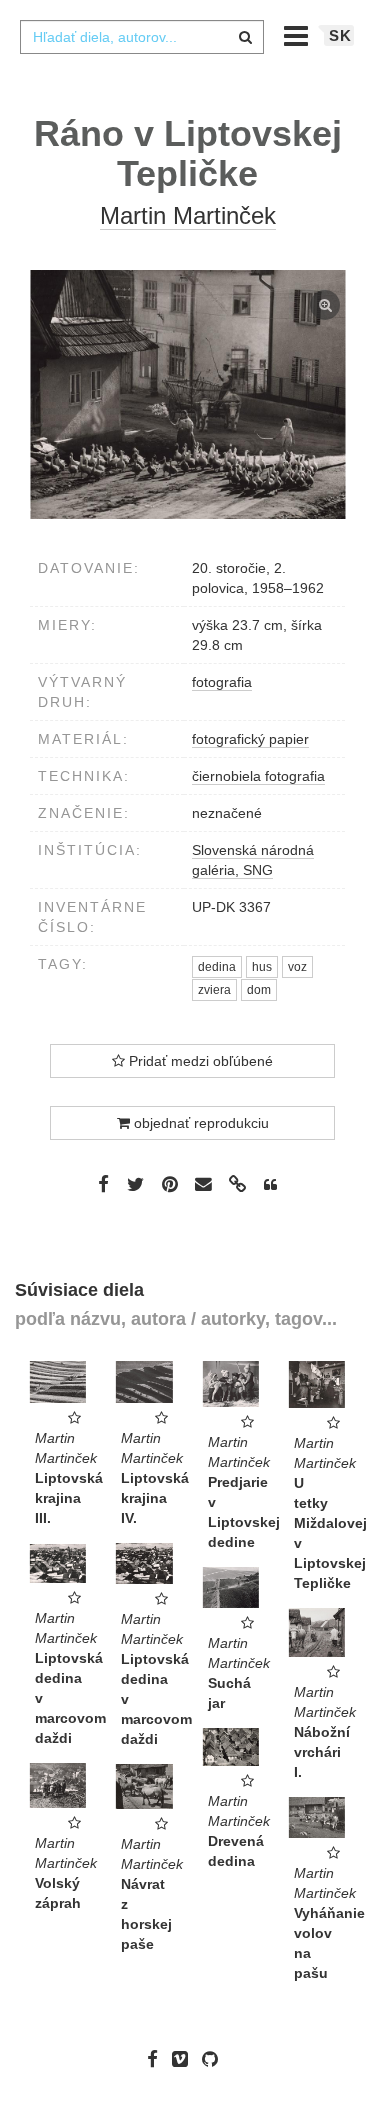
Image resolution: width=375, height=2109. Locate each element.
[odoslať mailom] (204, 1184)
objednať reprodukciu (199, 1123)
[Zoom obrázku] (187, 395)
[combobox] (142, 37)
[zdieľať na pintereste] (170, 1184)
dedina (217, 967)
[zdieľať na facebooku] (103, 1184)
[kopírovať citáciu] (270, 1185)
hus (262, 967)
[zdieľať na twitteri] (135, 1184)
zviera (214, 990)
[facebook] (157, 2058)
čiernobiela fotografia (258, 776)
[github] (215, 2058)
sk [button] (340, 35)
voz (297, 967)
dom (259, 990)
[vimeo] (185, 2058)
